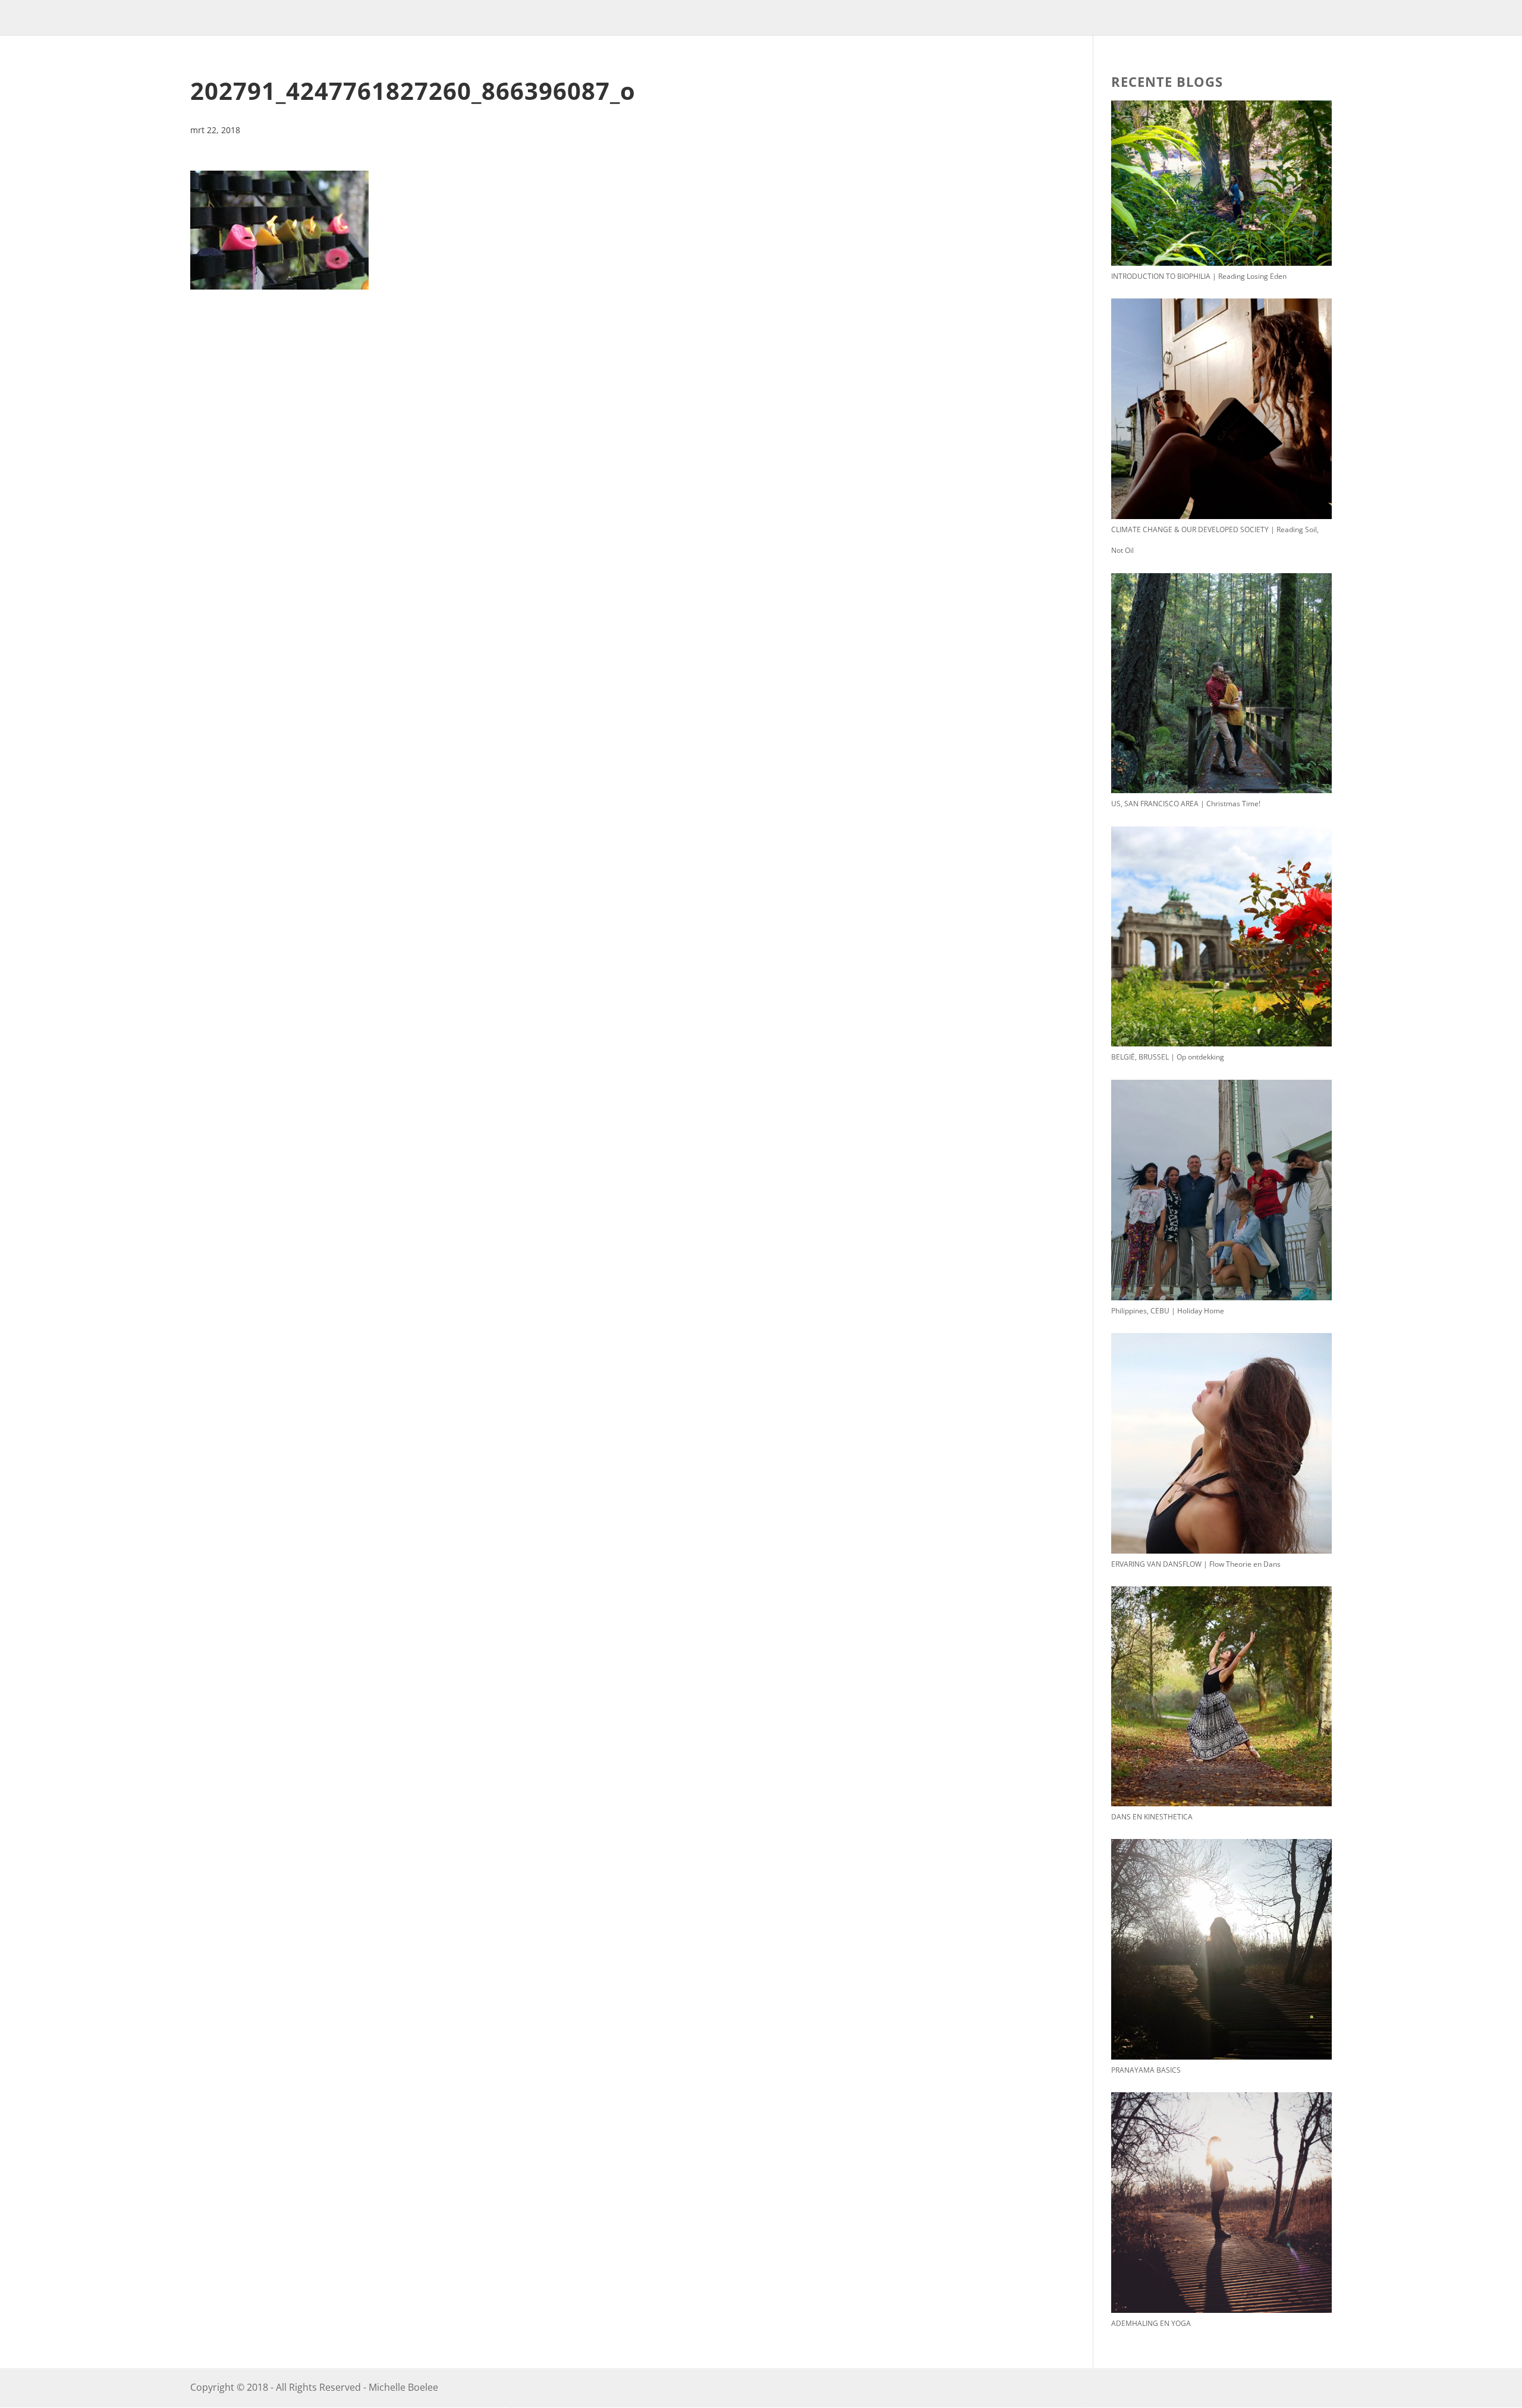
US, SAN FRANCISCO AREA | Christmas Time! (1186, 804)
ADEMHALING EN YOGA (1151, 2323)
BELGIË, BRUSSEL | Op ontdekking (1168, 1057)
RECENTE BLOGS (1167, 81)
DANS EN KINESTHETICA (1152, 1817)
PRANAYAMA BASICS (1146, 2070)
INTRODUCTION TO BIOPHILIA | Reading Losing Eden (1199, 276)
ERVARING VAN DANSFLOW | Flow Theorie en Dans (1196, 1564)
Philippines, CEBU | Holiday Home (1168, 1311)
